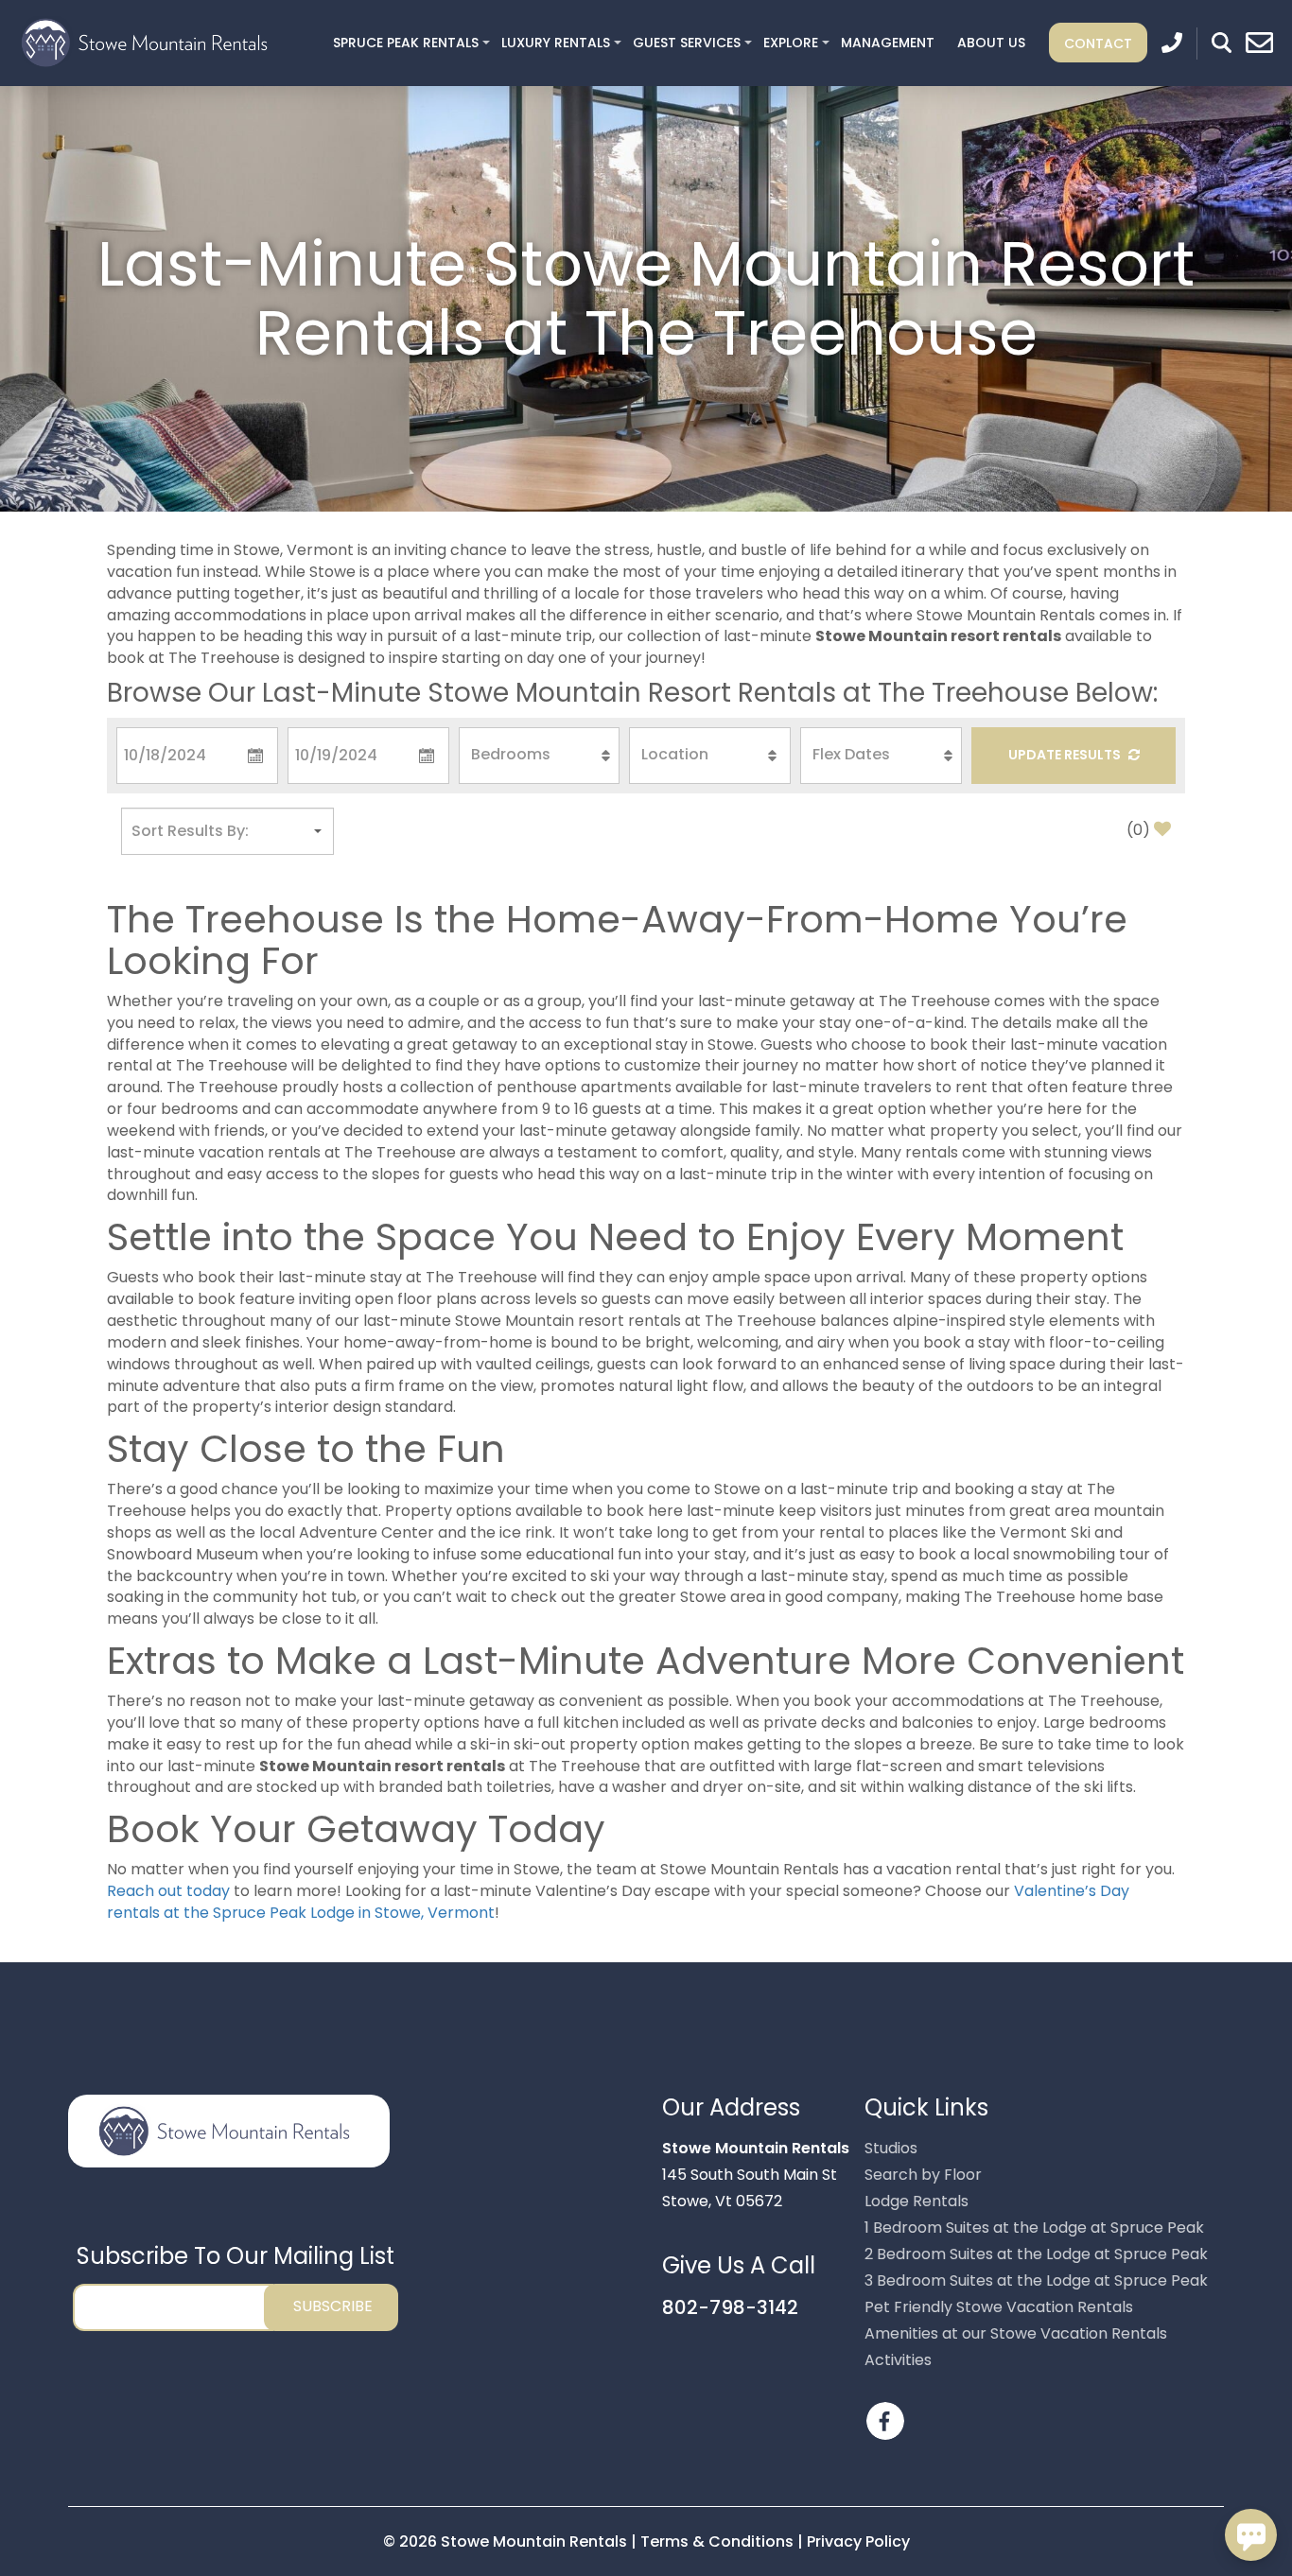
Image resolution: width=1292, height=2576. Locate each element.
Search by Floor (923, 2175)
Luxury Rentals (556, 43)
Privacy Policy (858, 2541)
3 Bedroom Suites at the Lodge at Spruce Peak (1036, 2280)
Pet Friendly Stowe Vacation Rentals (999, 2307)
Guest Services (687, 43)
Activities (898, 2360)
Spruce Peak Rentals (406, 43)
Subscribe (333, 2306)
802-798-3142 (730, 2307)
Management (888, 43)
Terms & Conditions (717, 2541)
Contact (1098, 43)
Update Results (1066, 755)
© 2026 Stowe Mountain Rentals (507, 2541)
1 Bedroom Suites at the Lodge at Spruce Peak (1034, 2228)
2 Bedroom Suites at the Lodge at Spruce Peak (1036, 2254)
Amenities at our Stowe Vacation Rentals (1016, 2333)
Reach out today (168, 1891)
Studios (891, 2148)
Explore (791, 43)
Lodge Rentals (917, 2201)
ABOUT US (991, 43)
